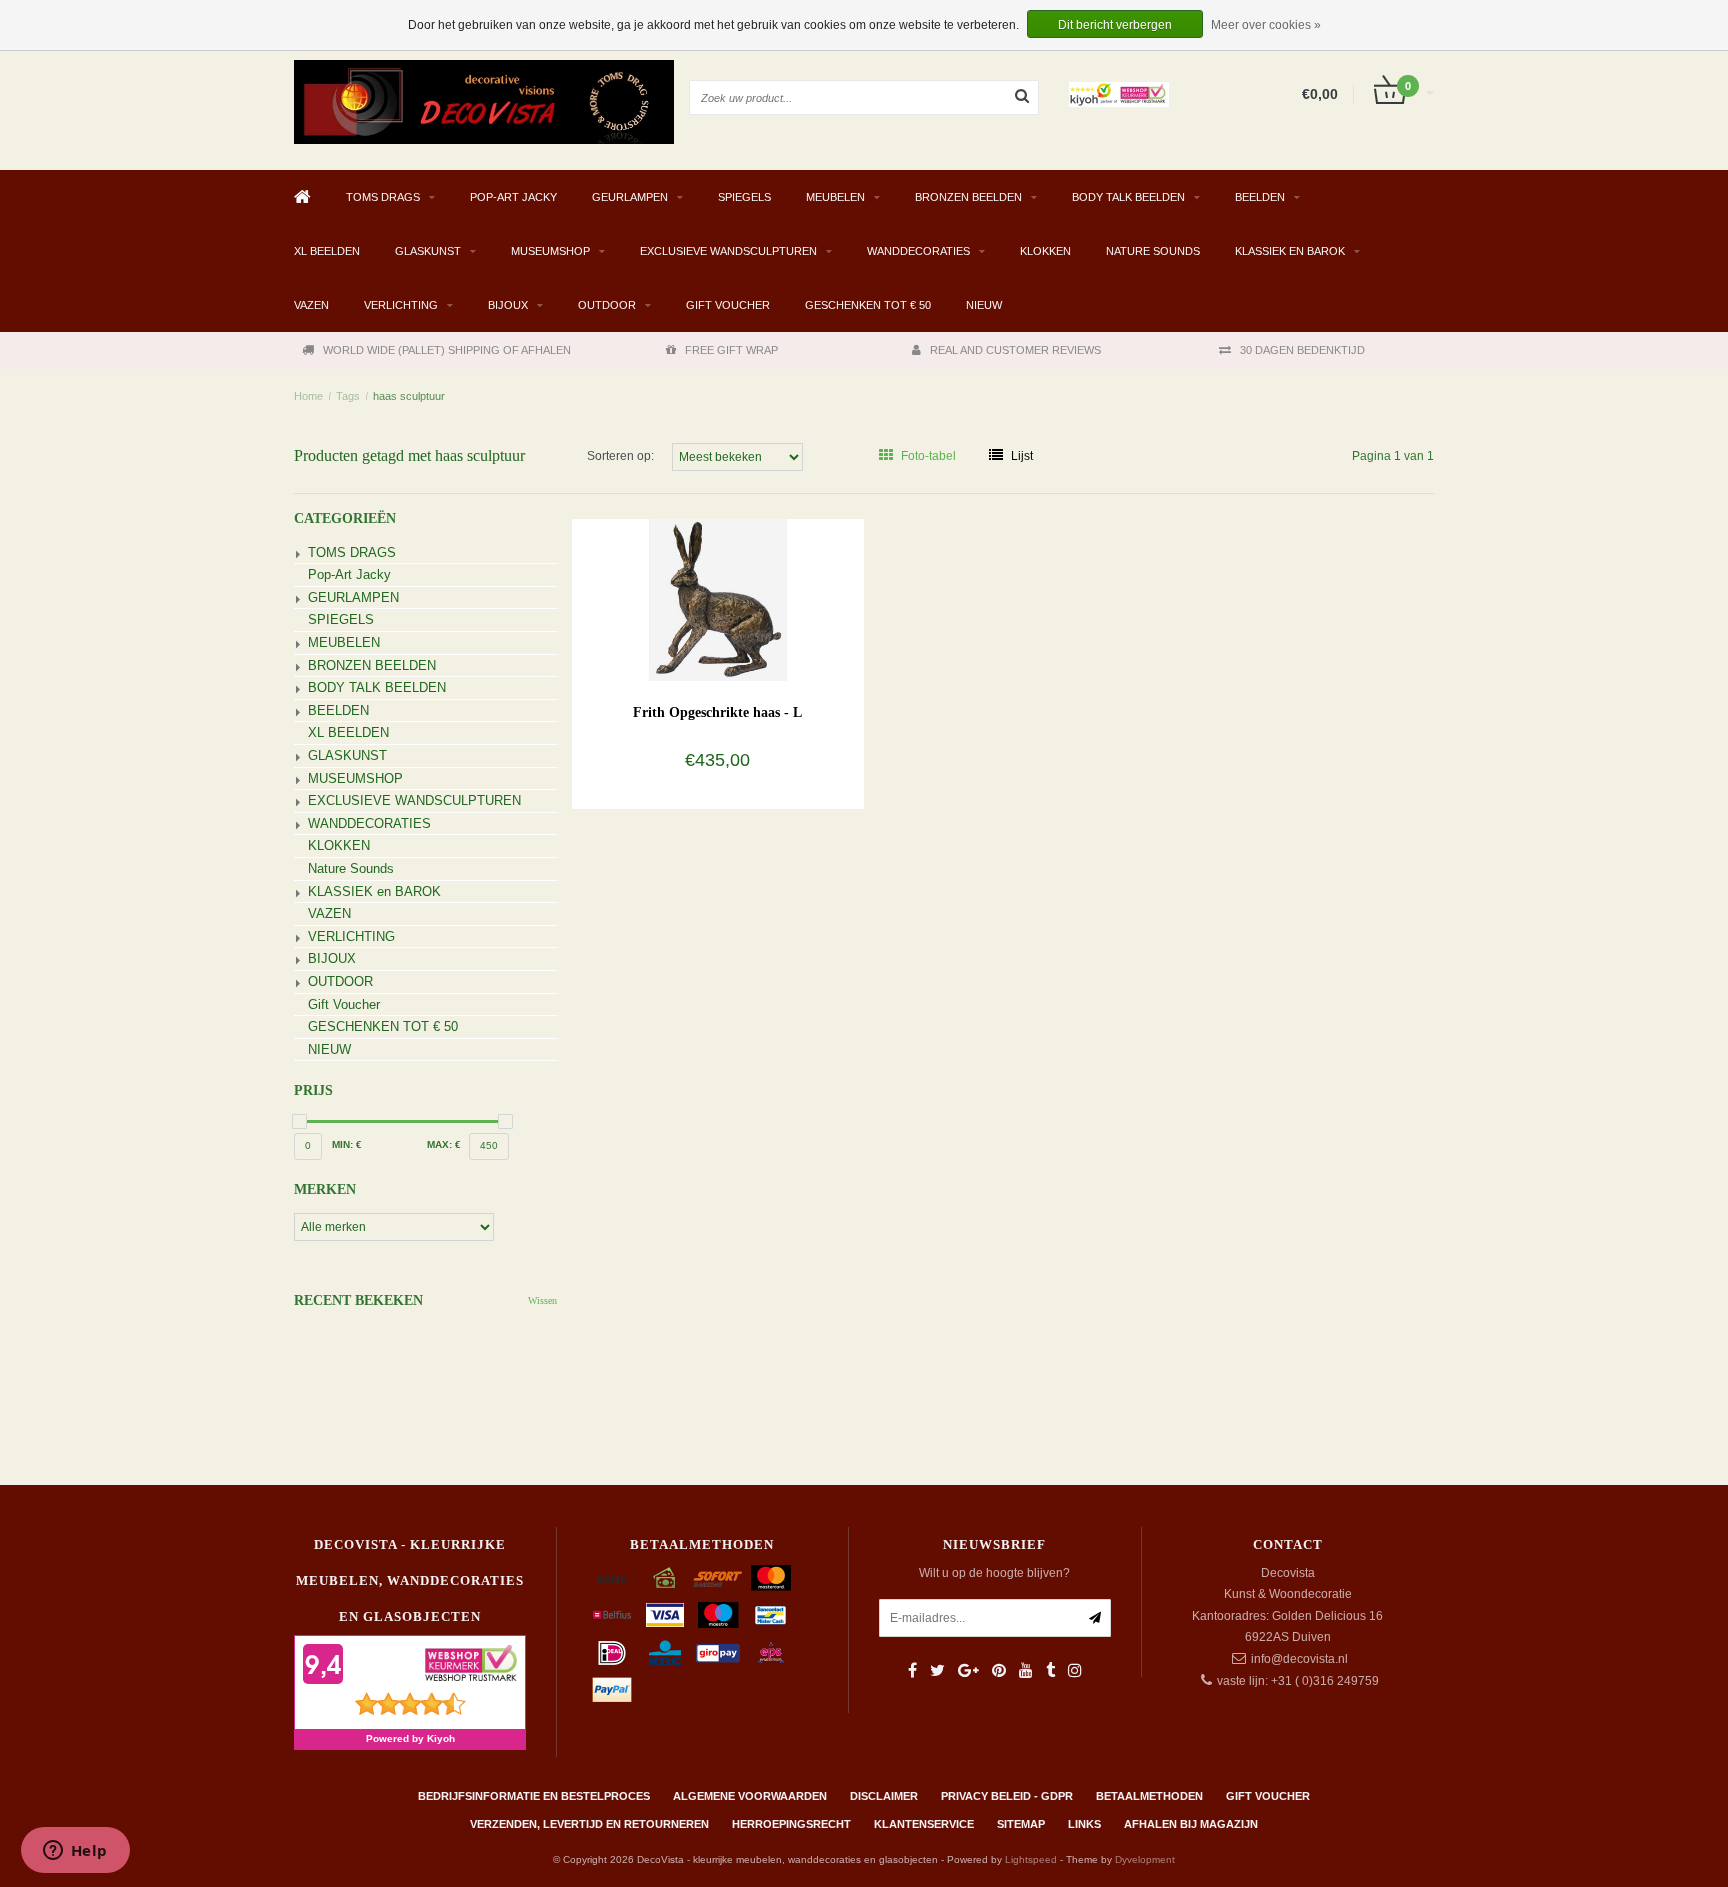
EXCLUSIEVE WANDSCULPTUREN (728, 251)
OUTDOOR (607, 305)
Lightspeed (1031, 1859)
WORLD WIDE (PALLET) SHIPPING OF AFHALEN (447, 350)
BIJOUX (508, 305)
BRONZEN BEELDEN (968, 197)
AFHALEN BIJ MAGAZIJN (1191, 1824)
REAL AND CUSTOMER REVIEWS (1015, 350)
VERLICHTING (401, 305)
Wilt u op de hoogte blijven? (994, 1573)
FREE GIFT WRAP (731, 350)
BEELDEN (1260, 197)
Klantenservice (924, 1824)
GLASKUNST (428, 251)
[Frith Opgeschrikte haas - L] (717, 599)
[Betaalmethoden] (612, 1578)
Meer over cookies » (1266, 25)
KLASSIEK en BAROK (1290, 251)
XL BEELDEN (327, 251)
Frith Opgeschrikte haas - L (717, 712)
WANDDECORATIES (918, 251)
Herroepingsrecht (791, 1824)
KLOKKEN (1045, 251)
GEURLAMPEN (630, 197)
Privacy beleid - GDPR (1007, 1796)
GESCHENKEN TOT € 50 (868, 305)
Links (1084, 1824)
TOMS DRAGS (383, 197)
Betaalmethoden (1149, 1796)
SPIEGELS (744, 197)
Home (308, 396)
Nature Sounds (1153, 251)
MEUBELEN (835, 197)
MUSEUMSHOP (550, 251)
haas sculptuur (409, 396)
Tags (348, 396)
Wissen (542, 1300)
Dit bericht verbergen (1115, 25)
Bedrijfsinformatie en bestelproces (534, 1796)
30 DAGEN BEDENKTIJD (1302, 350)
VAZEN (311, 305)
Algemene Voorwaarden (750, 1796)
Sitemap (1021, 1824)
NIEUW (984, 305)
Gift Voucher (728, 305)
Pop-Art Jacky (513, 197)
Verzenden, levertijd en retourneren (589, 1824)
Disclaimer (884, 1796)
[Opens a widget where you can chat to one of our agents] (75, 1852)
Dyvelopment (1145, 1859)
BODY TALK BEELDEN (1128, 197)
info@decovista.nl (1299, 1659)
